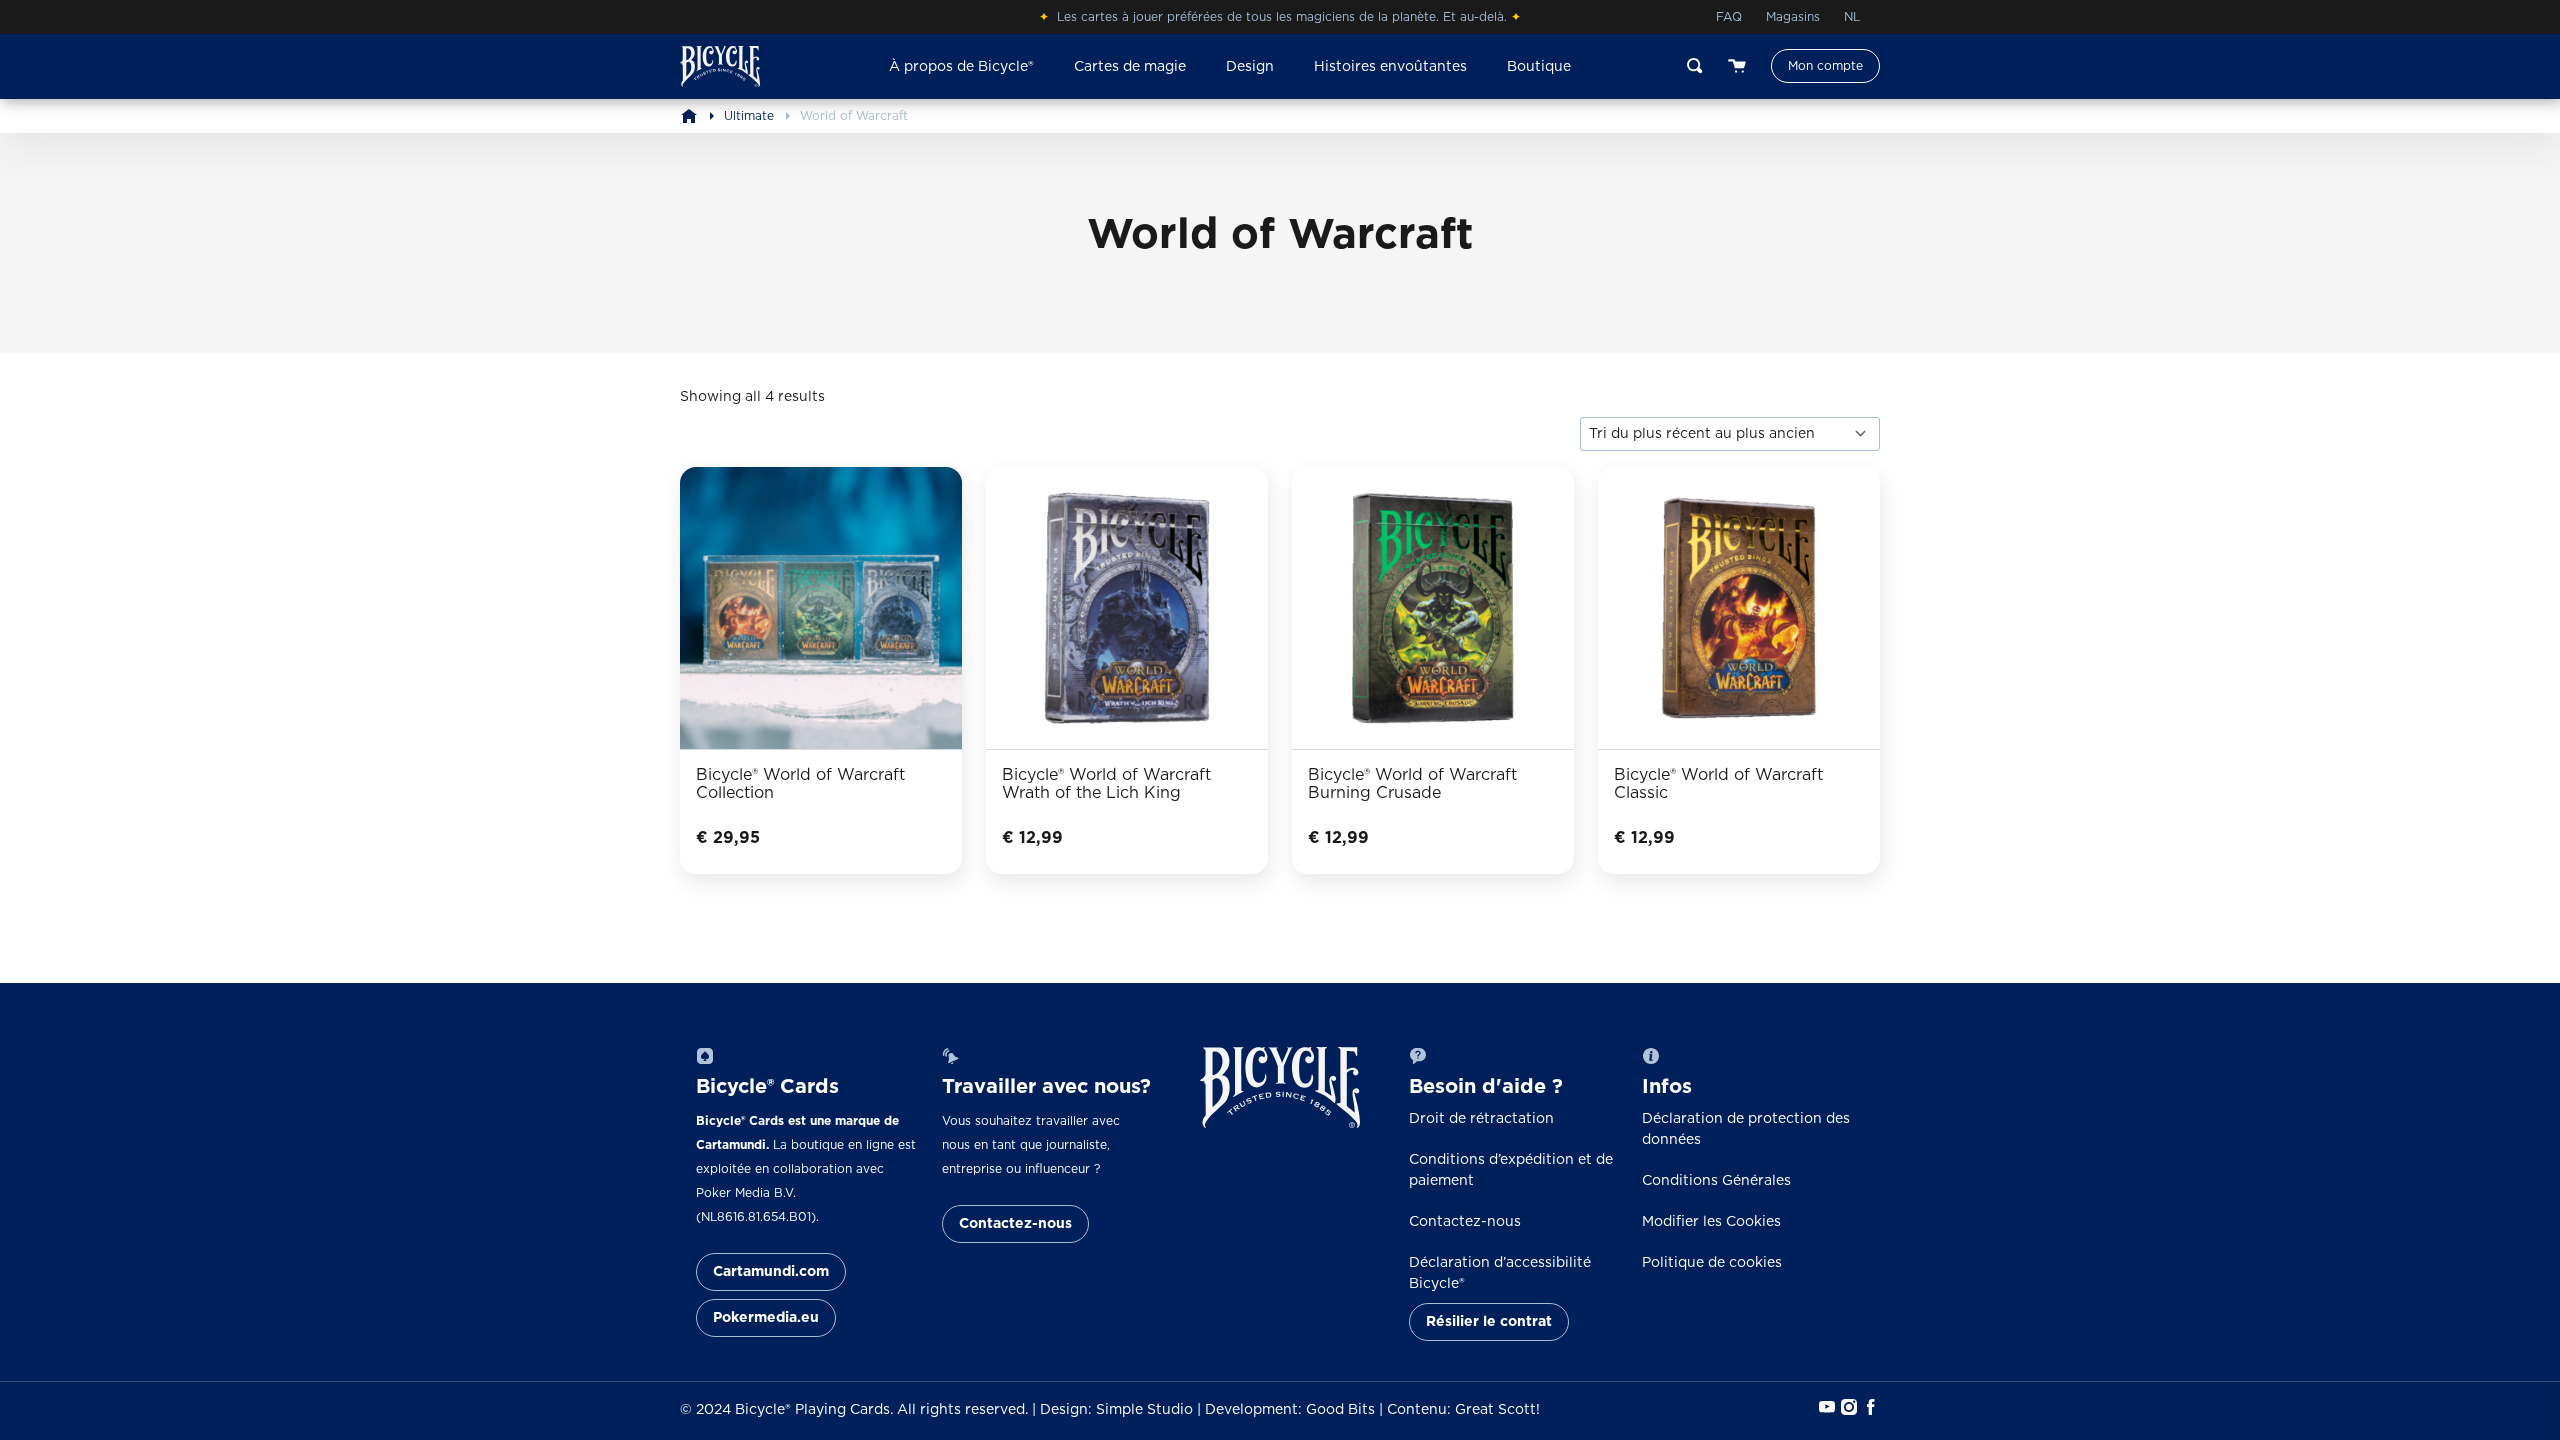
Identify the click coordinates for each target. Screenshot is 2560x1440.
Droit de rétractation (1481, 1119)
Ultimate (749, 116)
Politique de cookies (1712, 1263)
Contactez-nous (1015, 1224)
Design (1250, 67)
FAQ (1729, 17)
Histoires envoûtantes (1390, 67)
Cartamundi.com (771, 1272)
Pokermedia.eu (766, 1318)
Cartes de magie (1130, 67)
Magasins (1793, 17)
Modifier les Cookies (1711, 1222)
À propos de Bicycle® (961, 67)
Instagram (1847, 1407)
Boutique (1539, 67)
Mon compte (1825, 66)
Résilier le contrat (1489, 1322)
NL (1852, 17)
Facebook (1869, 1407)
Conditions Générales (1716, 1181)
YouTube (1825, 1407)
